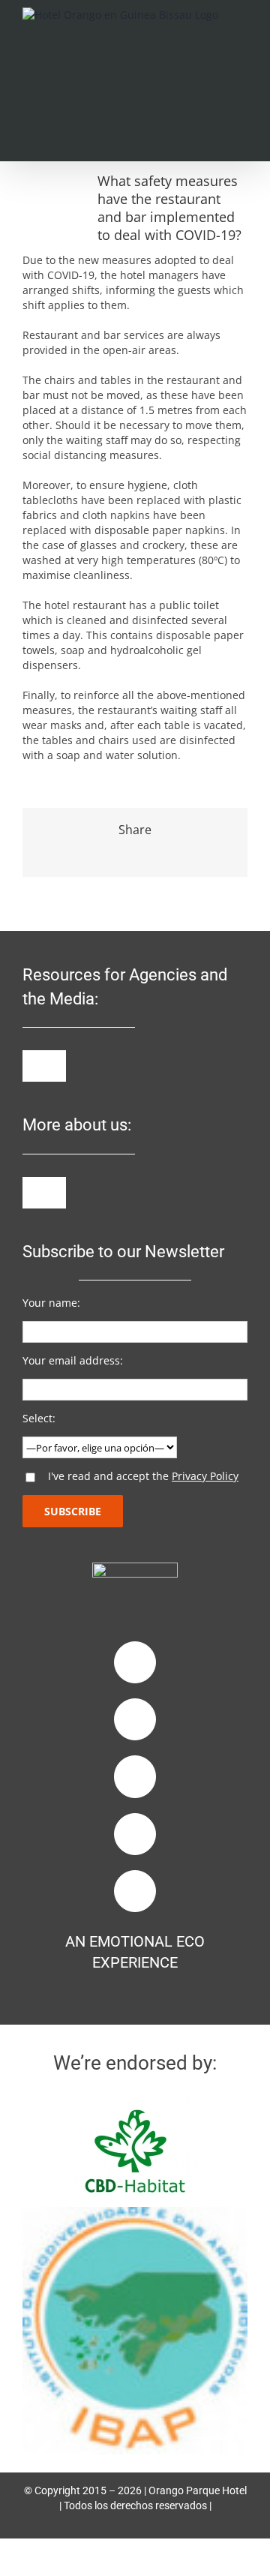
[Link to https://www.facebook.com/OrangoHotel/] (135, 1662)
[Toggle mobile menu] (241, 33)
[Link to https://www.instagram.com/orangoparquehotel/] (135, 1719)
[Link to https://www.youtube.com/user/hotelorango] (135, 1834)
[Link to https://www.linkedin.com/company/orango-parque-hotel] (135, 1776)
